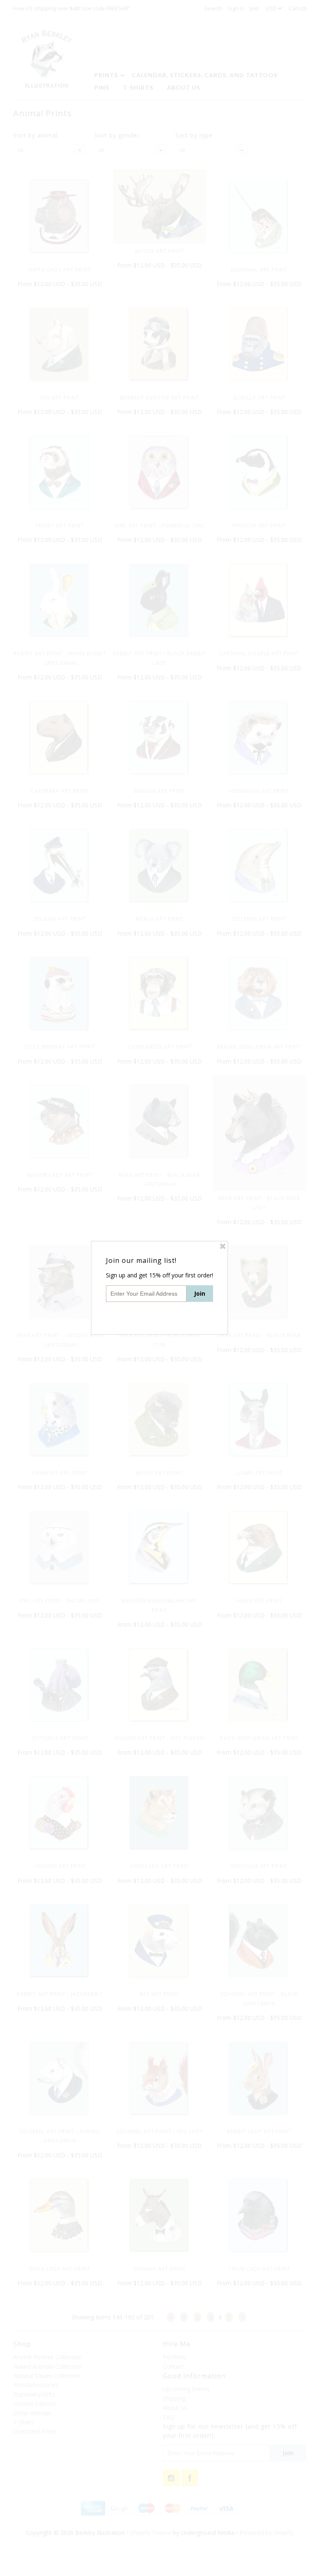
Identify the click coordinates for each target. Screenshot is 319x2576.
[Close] (223, 1246)
